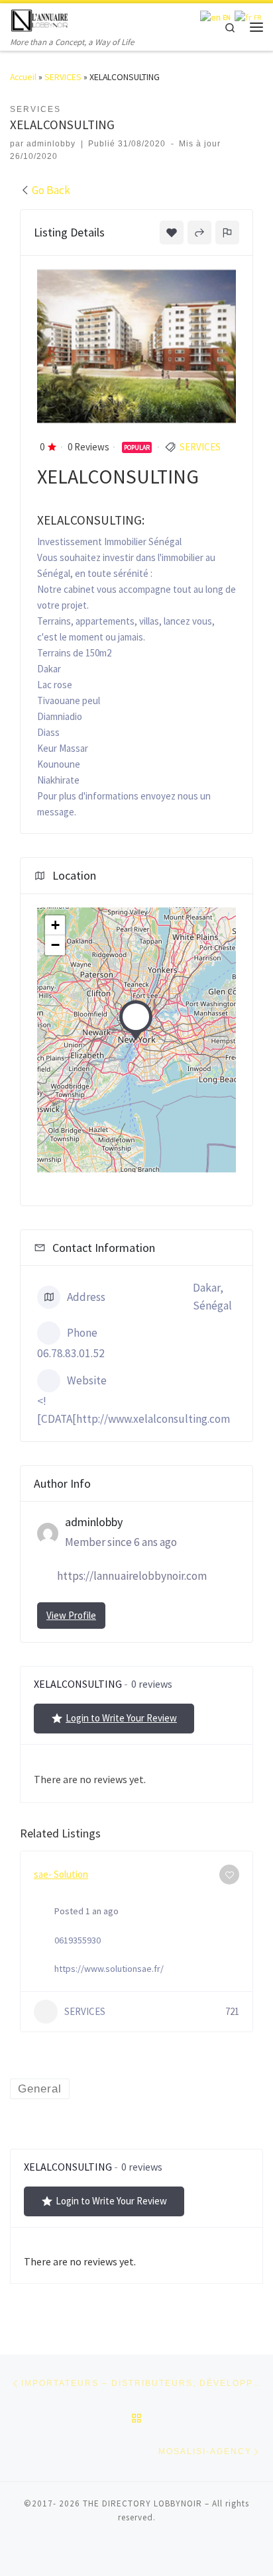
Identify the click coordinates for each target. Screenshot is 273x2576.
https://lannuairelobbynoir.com (132, 1576)
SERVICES (63, 77)
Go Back (51, 190)
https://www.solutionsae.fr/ (109, 1969)
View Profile (71, 1615)
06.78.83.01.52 (71, 1353)
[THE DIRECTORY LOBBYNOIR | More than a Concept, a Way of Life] (40, 19)
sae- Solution (61, 1874)
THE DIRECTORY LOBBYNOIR (142, 2503)
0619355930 (78, 1940)
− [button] (55, 945)
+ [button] (55, 925)
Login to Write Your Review (121, 1718)
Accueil (23, 77)
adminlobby (51, 144)
